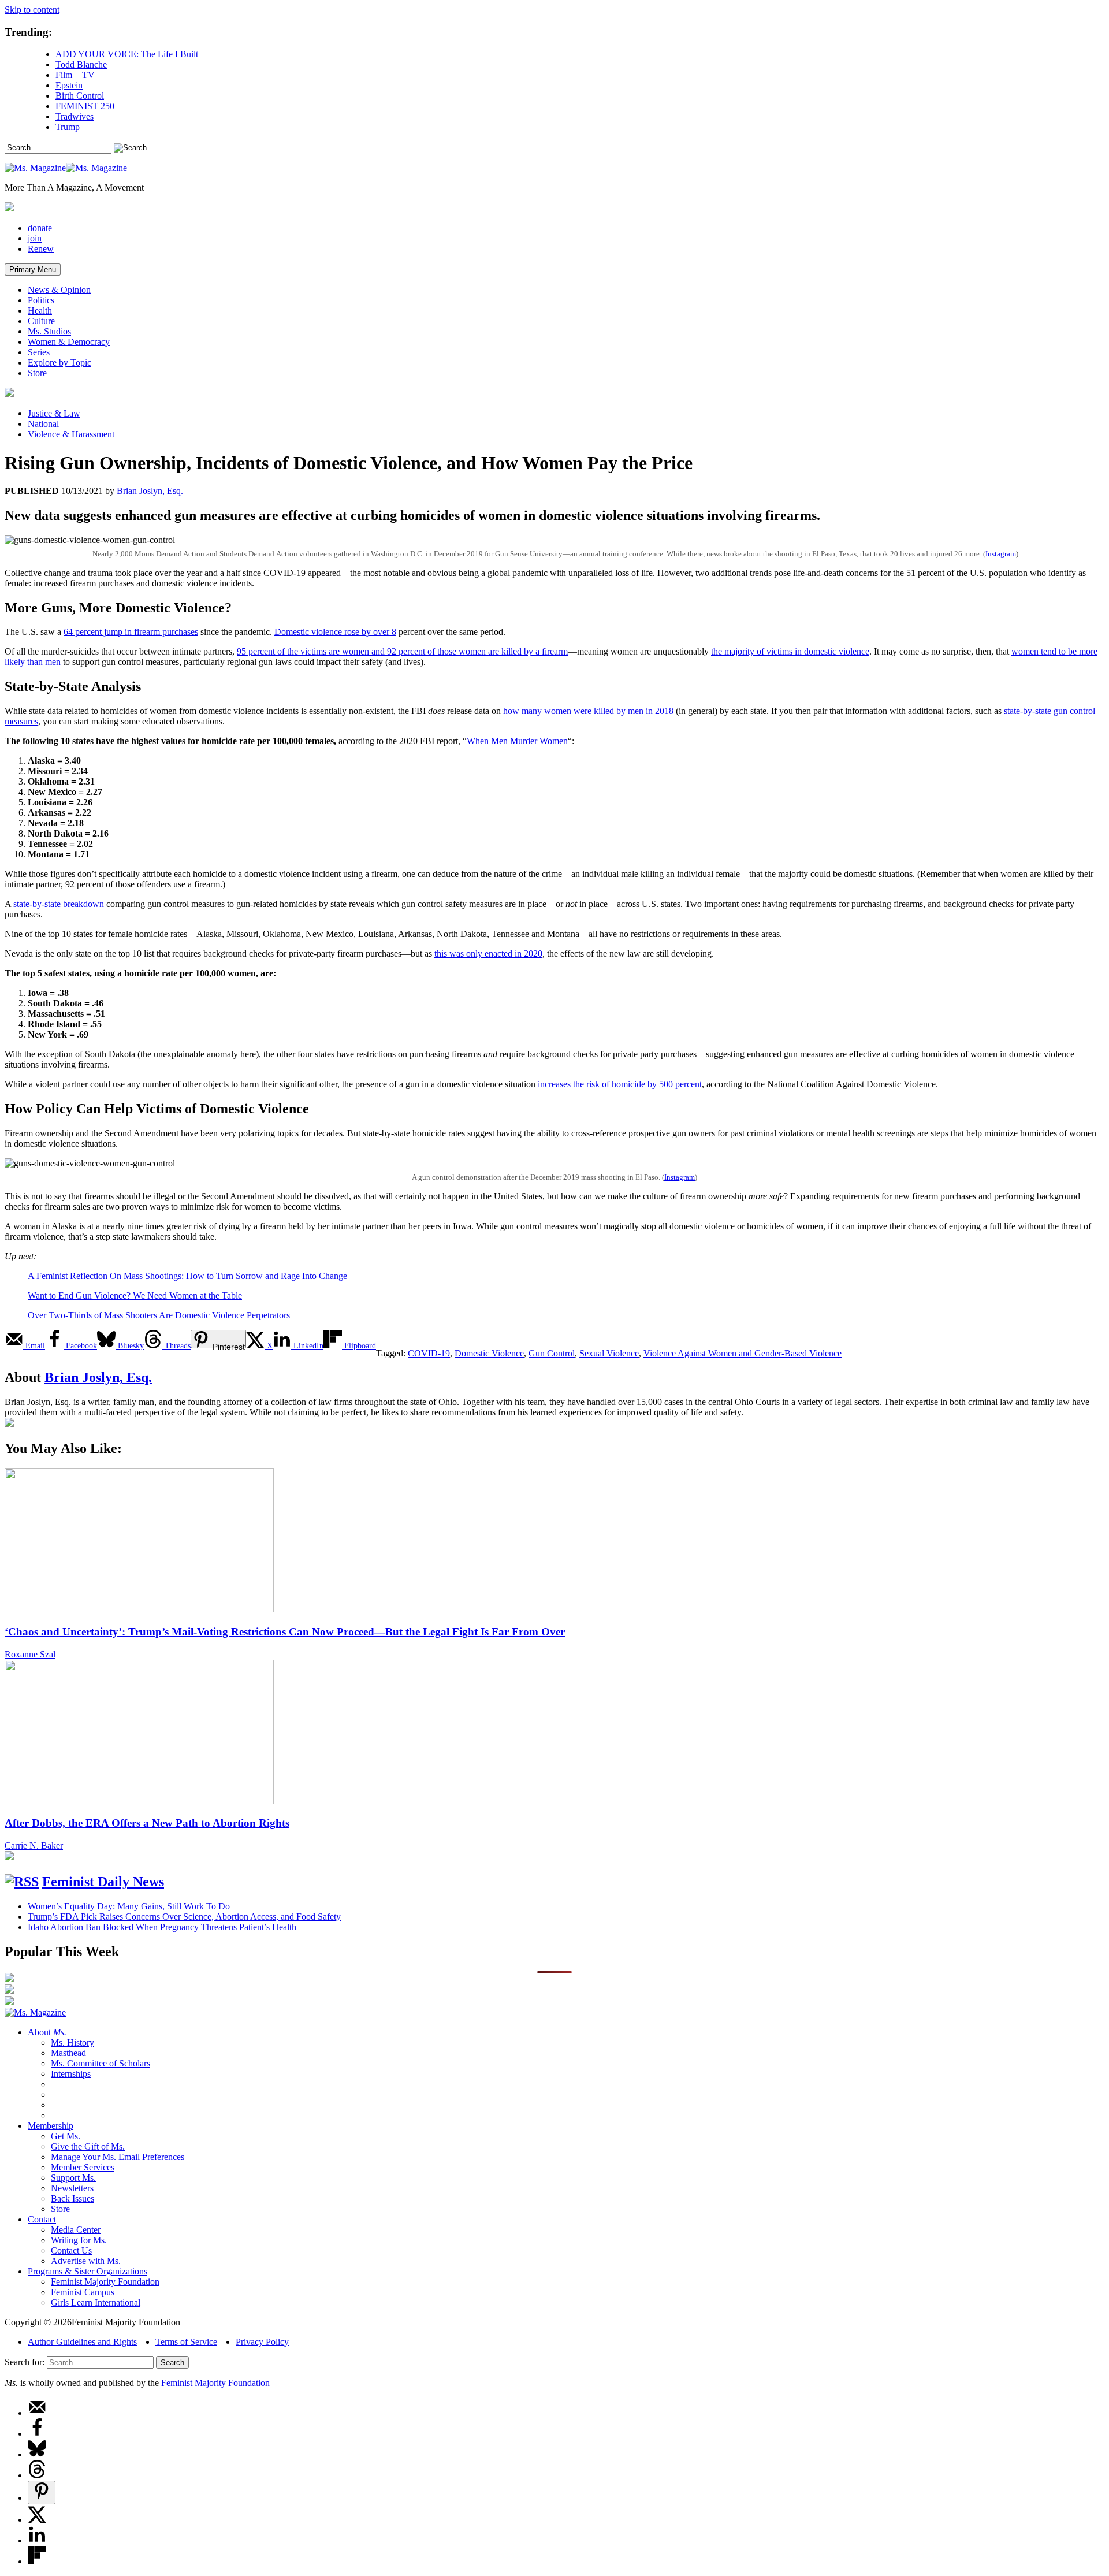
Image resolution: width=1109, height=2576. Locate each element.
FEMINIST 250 (85, 106)
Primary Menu (33, 270)
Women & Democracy (69, 342)
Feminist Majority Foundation (105, 2282)
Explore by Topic (59, 363)
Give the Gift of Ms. (88, 2146)
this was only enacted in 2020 (488, 954)
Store (37, 373)
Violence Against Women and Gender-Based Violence (743, 1353)
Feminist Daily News (103, 1882)
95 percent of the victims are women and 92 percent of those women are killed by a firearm (402, 651)
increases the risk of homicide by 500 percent (620, 1084)
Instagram (1001, 554)
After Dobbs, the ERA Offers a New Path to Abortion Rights (147, 1823)
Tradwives (75, 116)
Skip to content (32, 10)
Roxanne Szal (30, 1654)
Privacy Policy (262, 2342)
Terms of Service (186, 2342)
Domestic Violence (489, 1353)
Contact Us (71, 2250)
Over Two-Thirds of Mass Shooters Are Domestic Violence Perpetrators (159, 1315)
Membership (51, 2126)
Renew (41, 249)
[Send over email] (37, 2413)
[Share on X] (37, 2520)
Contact (42, 2219)
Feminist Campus (83, 2292)
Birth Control (80, 96)
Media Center (76, 2230)
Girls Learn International (96, 2302)
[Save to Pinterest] (42, 2493)
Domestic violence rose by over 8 (335, 632)
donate (40, 228)
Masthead (68, 2053)
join (35, 238)
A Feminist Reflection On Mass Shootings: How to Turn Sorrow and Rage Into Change (187, 1276)
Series (39, 352)
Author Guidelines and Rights (82, 2342)
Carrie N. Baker (34, 1845)
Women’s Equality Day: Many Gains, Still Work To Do (129, 1906)
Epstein (69, 85)
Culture (41, 321)
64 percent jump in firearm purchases (131, 632)
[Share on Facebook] (37, 2434)
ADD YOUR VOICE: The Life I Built (127, 54)
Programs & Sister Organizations (88, 2271)
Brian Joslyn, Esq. (150, 491)
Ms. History (72, 2042)
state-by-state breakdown (59, 904)
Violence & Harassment (71, 434)
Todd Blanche (81, 64)
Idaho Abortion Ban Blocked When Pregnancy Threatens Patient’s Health (162, 1927)
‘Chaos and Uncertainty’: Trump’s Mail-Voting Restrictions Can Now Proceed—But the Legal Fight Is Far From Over (285, 1632)
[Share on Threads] (37, 2475)
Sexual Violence (609, 1353)
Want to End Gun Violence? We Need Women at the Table (135, 1296)
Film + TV (75, 75)
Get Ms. (66, 2136)
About (47, 2032)
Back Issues (72, 2198)
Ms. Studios (49, 331)
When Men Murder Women (517, 741)
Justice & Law (54, 413)
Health (40, 311)
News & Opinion (59, 290)
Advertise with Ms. (86, 2261)
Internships (71, 2074)
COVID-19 (429, 1353)
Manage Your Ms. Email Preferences (118, 2157)
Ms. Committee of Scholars (101, 2063)
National (43, 424)
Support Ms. (73, 2178)
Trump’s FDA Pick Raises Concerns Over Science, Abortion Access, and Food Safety (184, 1917)
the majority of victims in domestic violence (790, 651)
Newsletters (72, 2188)
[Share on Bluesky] (37, 2454)
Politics (41, 300)
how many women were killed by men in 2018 (588, 711)
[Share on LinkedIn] (37, 2540)
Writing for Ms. (79, 2240)
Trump (68, 127)
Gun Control (552, 1353)
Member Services (83, 2167)
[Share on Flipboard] (37, 2561)
